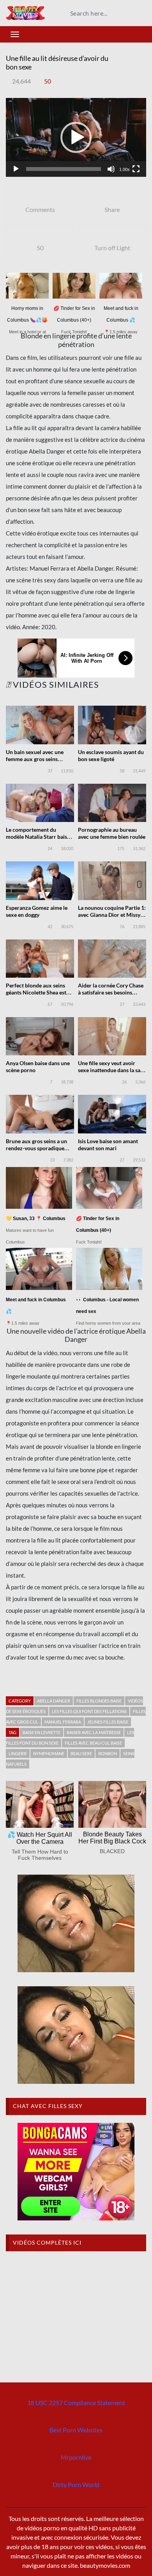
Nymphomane (49, 1753)
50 (48, 81)
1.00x (125, 169)
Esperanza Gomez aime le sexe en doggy (37, 911)
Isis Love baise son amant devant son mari (108, 1145)
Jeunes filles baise (108, 1722)
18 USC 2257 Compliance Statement (76, 2403)
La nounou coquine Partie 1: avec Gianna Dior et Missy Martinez (112, 915)
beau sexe (81, 1753)
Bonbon (108, 1753)
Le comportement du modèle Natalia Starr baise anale (38, 837)
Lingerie (18, 1753)
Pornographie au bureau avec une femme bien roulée (112, 833)
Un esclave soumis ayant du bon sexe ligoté (111, 755)
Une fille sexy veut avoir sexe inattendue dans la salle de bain (112, 1070)
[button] (76, 137)
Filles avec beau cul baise (93, 1743)
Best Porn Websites (76, 2430)
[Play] (16, 169)
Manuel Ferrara (63, 1722)
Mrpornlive (76, 2457)
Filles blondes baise (99, 1701)
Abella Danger (54, 1701)
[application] (76, 138)
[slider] (64, 169)
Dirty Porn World (76, 2484)
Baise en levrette (42, 1732)
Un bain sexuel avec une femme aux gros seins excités (35, 759)
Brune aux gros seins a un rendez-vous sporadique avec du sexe (36, 1148)
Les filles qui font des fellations (89, 1711)
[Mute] (111, 169)
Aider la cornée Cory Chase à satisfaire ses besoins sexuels (111, 992)
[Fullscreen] (136, 169)
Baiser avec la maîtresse (94, 1732)
